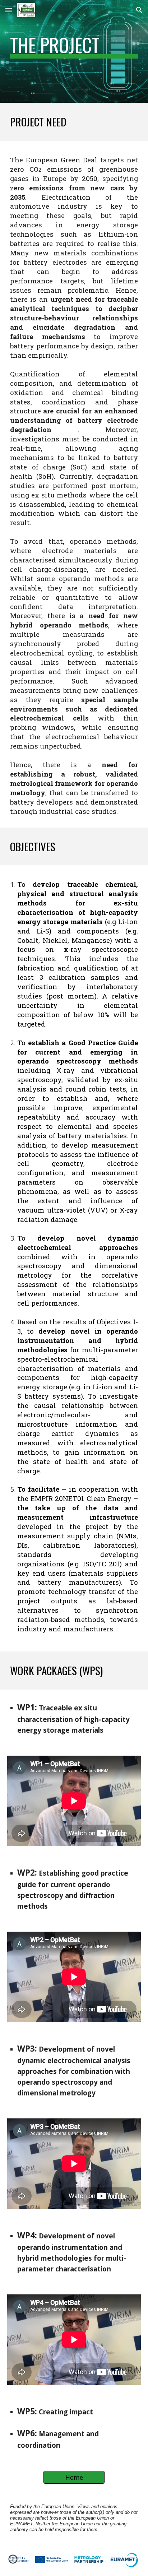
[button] (9, 10)
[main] (74, 51)
